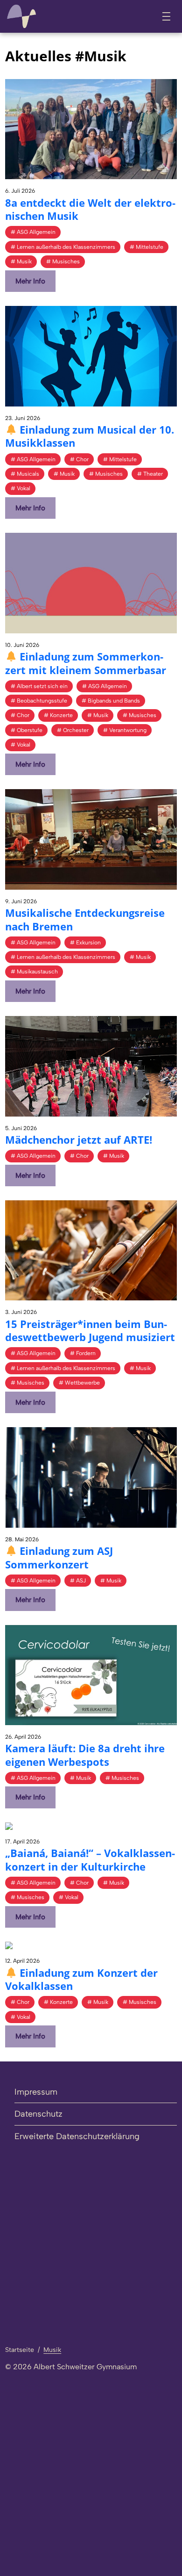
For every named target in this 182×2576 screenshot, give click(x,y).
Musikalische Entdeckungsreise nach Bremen (85, 919)
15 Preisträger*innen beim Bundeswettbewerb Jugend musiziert (90, 1331)
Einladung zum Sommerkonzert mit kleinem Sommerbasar (86, 663)
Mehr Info (30, 281)
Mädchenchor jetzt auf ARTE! (79, 1139)
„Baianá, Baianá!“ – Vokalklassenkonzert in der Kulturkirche (90, 1860)
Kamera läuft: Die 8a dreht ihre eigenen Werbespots (85, 1755)
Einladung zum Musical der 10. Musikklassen (90, 436)
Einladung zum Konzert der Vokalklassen (81, 1979)
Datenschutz (38, 2114)
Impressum (36, 2092)
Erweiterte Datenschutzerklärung (77, 2136)
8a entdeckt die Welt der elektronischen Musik (90, 209)
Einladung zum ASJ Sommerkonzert (59, 1557)
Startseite (20, 2350)
